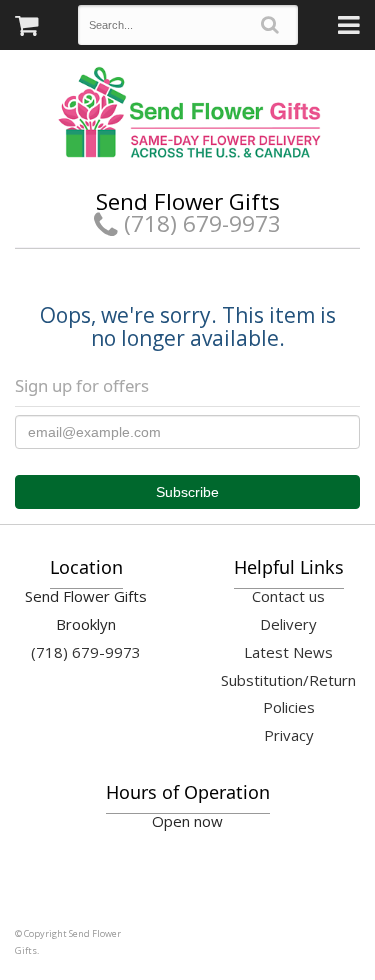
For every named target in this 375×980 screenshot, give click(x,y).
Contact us (288, 596)
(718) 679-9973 (199, 223)
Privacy (289, 735)
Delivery (288, 624)
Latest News (288, 652)
